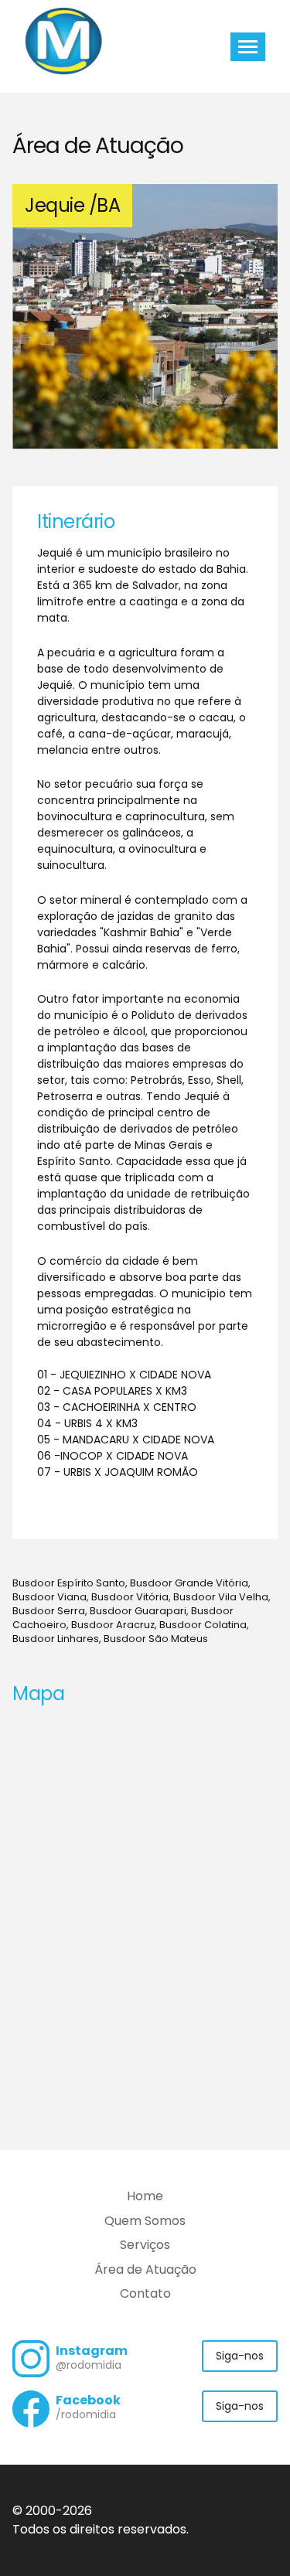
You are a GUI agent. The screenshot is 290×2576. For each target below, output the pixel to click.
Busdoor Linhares (56, 1639)
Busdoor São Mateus (156, 1639)
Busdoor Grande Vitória (189, 1583)
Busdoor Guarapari (138, 1611)
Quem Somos (145, 2221)
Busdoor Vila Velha (221, 1597)
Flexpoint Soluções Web (268, 2531)
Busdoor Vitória (130, 1597)
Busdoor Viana (49, 1597)
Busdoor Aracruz (113, 1625)
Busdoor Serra (49, 1611)
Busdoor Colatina (203, 1625)
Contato (145, 2293)
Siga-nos (240, 2356)
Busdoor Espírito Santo (69, 1583)
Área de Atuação (145, 2269)
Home (145, 2196)
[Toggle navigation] (248, 47)
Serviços (145, 2245)
